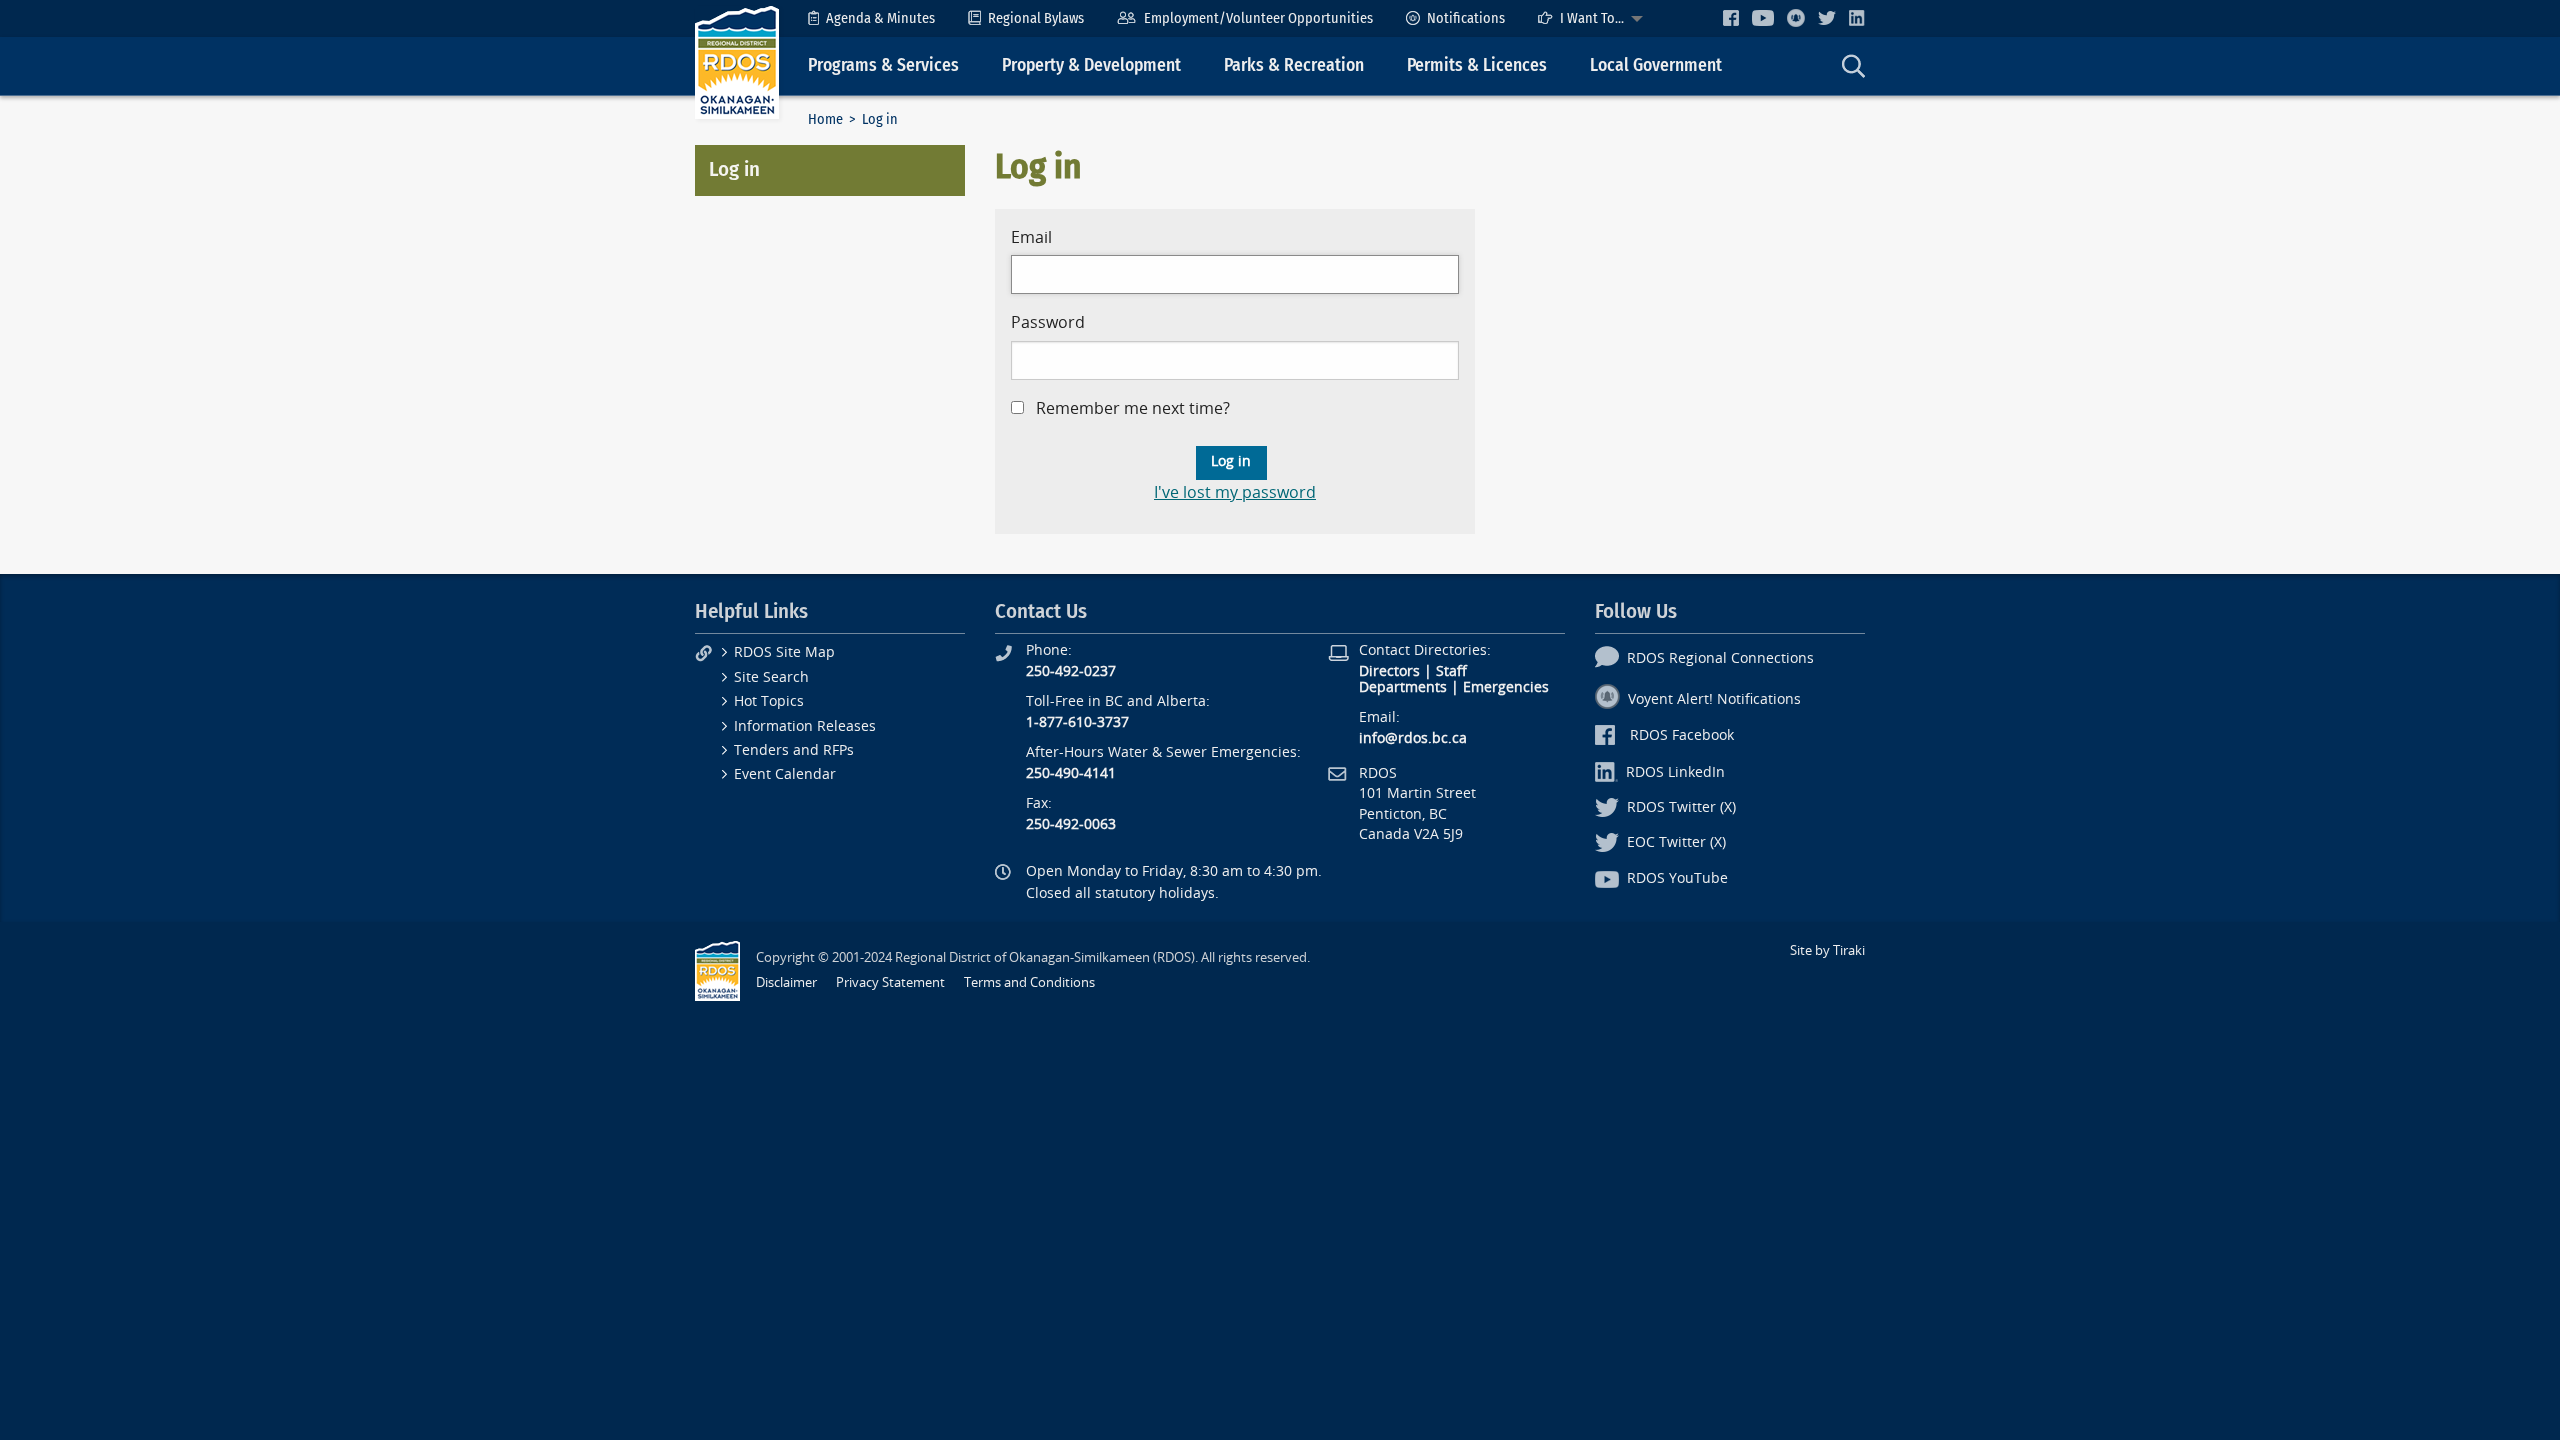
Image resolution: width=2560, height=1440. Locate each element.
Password (1048, 322)
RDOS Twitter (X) (1681, 807)
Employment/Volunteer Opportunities (1258, 18)
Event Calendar (785, 774)
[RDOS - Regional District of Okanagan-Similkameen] (737, 61)
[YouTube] (1763, 17)
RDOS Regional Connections (1720, 658)
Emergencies (1506, 687)
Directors (1389, 671)
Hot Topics (769, 701)
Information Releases (805, 726)
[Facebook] (1731, 17)
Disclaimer (786, 982)
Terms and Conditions (1029, 982)
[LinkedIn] (1857, 17)
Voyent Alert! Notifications (1714, 699)
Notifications (1466, 18)
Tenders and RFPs (794, 750)
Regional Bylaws (1036, 18)
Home (825, 119)
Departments (1403, 687)
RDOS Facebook (1682, 735)
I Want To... (1592, 18)
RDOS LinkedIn (1675, 772)
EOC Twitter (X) (1676, 842)
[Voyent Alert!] (1796, 18)
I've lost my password (1235, 492)
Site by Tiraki (1827, 950)
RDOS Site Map (784, 652)
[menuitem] (871, 18)
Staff (1451, 671)
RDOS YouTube (1677, 878)
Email (1031, 237)
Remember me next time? (1133, 408)
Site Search (771, 677)
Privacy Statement (890, 982)
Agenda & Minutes (880, 18)
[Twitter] (1827, 17)
